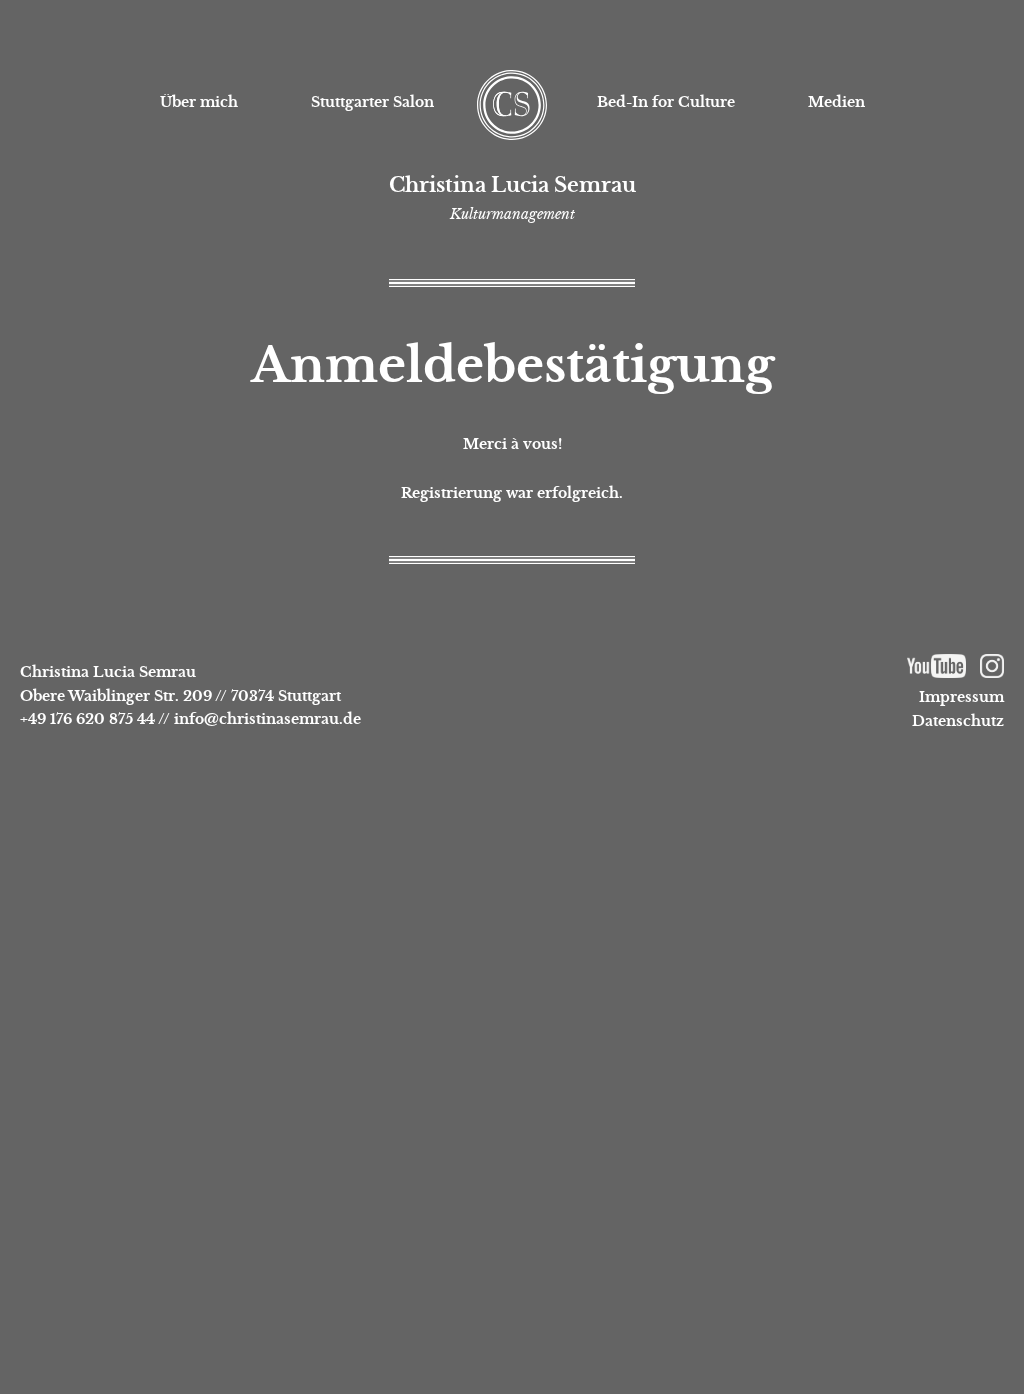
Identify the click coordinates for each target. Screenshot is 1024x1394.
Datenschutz (958, 721)
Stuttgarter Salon (372, 102)
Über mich (199, 102)
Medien (836, 102)
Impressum (961, 697)
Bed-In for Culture (666, 102)
